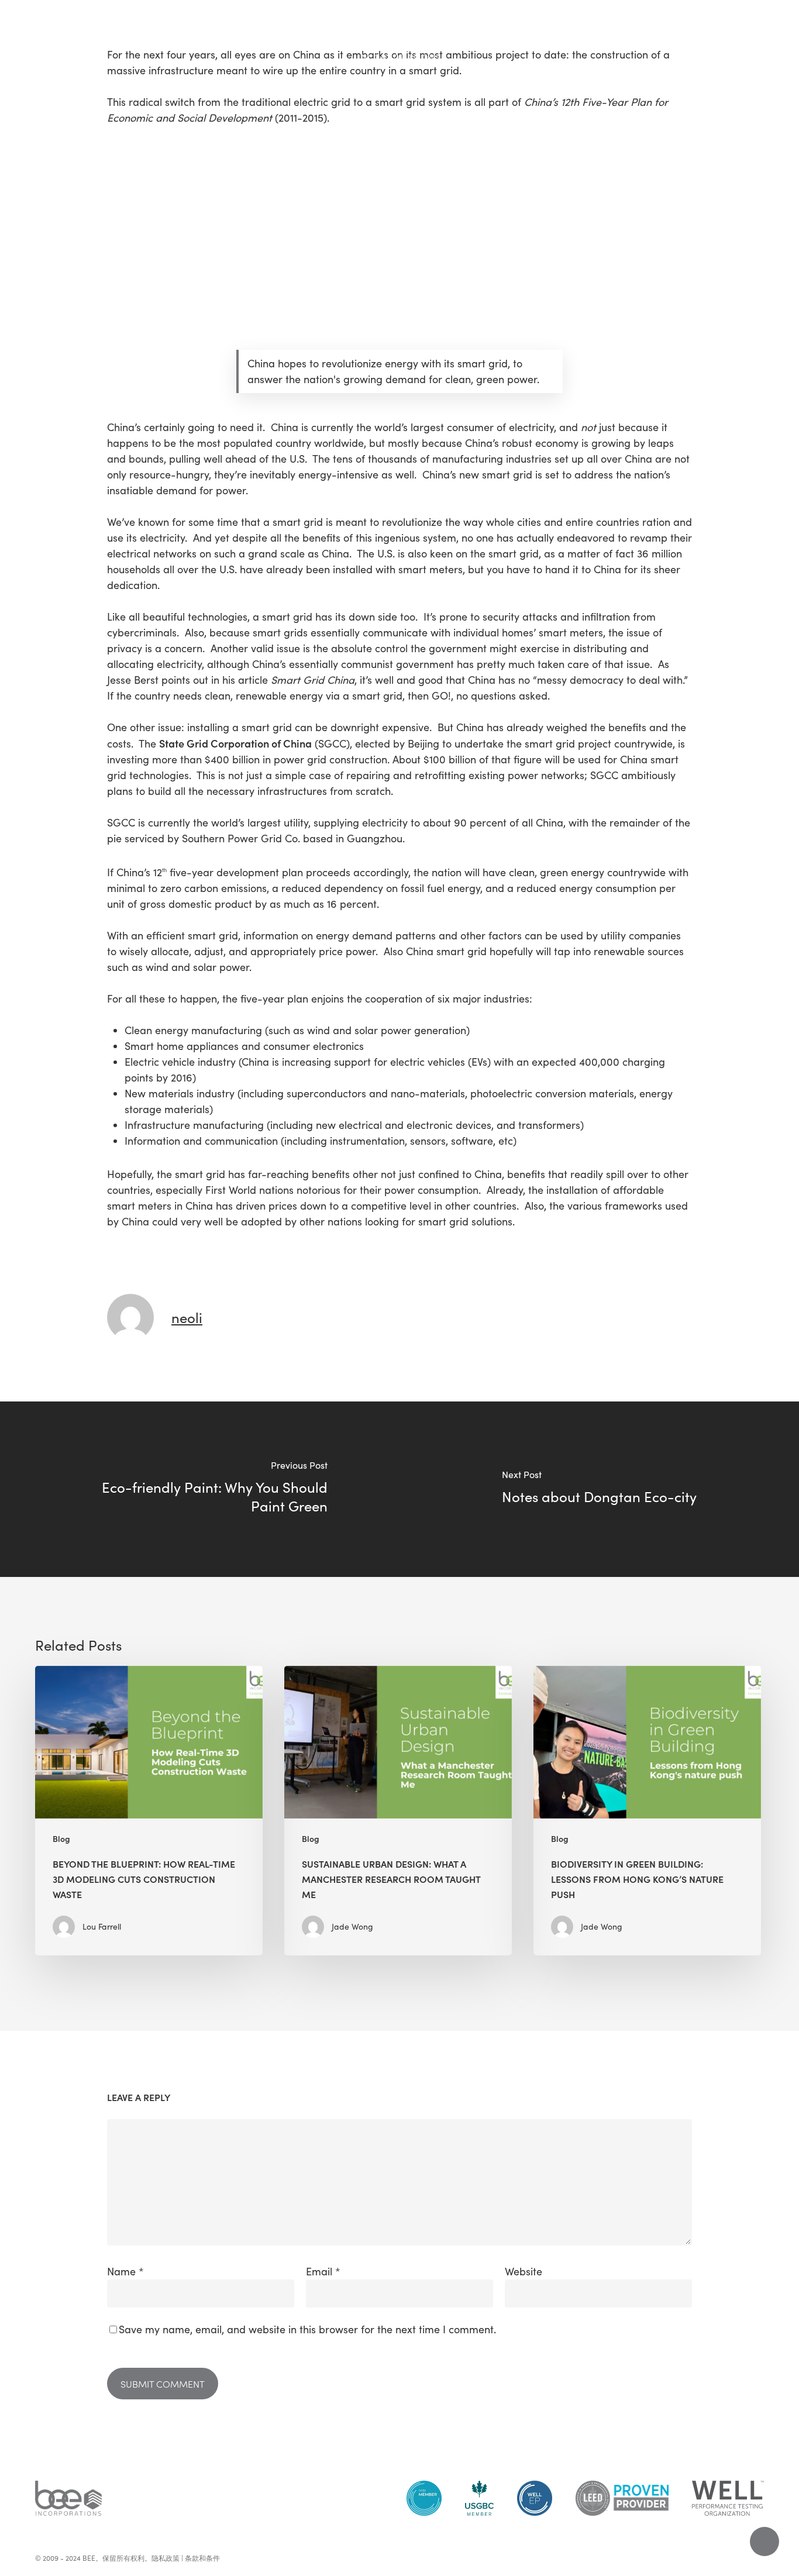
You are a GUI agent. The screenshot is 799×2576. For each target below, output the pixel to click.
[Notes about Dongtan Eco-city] (599, 1489)
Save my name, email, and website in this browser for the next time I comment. (307, 2329)
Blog (61, 1839)
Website (524, 2271)
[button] (23, 27)
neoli (187, 1317)
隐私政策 (166, 2558)
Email (323, 2271)
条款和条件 (202, 2558)
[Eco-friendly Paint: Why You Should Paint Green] (200, 1489)
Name (125, 2271)
